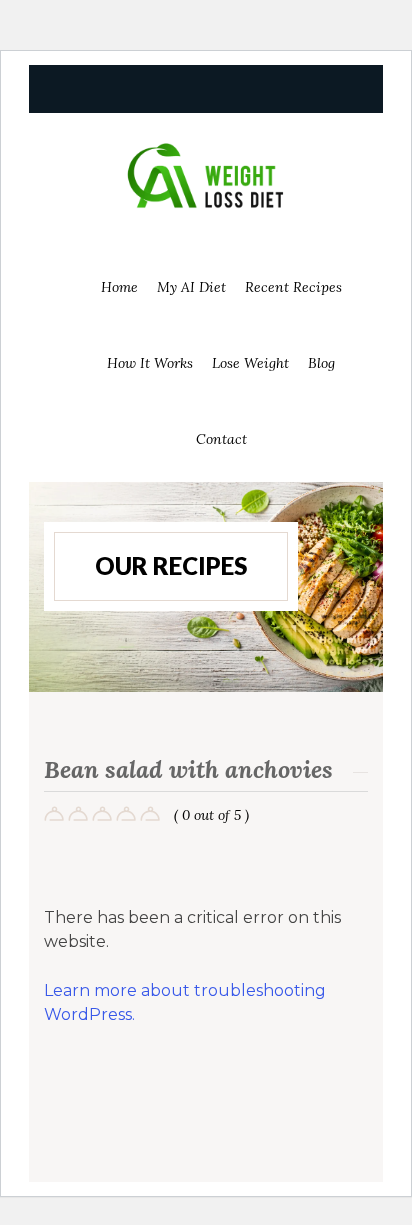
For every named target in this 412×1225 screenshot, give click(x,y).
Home (119, 287)
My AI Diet (191, 287)
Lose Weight (250, 363)
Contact (221, 439)
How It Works (150, 363)
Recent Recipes (293, 287)
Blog (321, 363)
